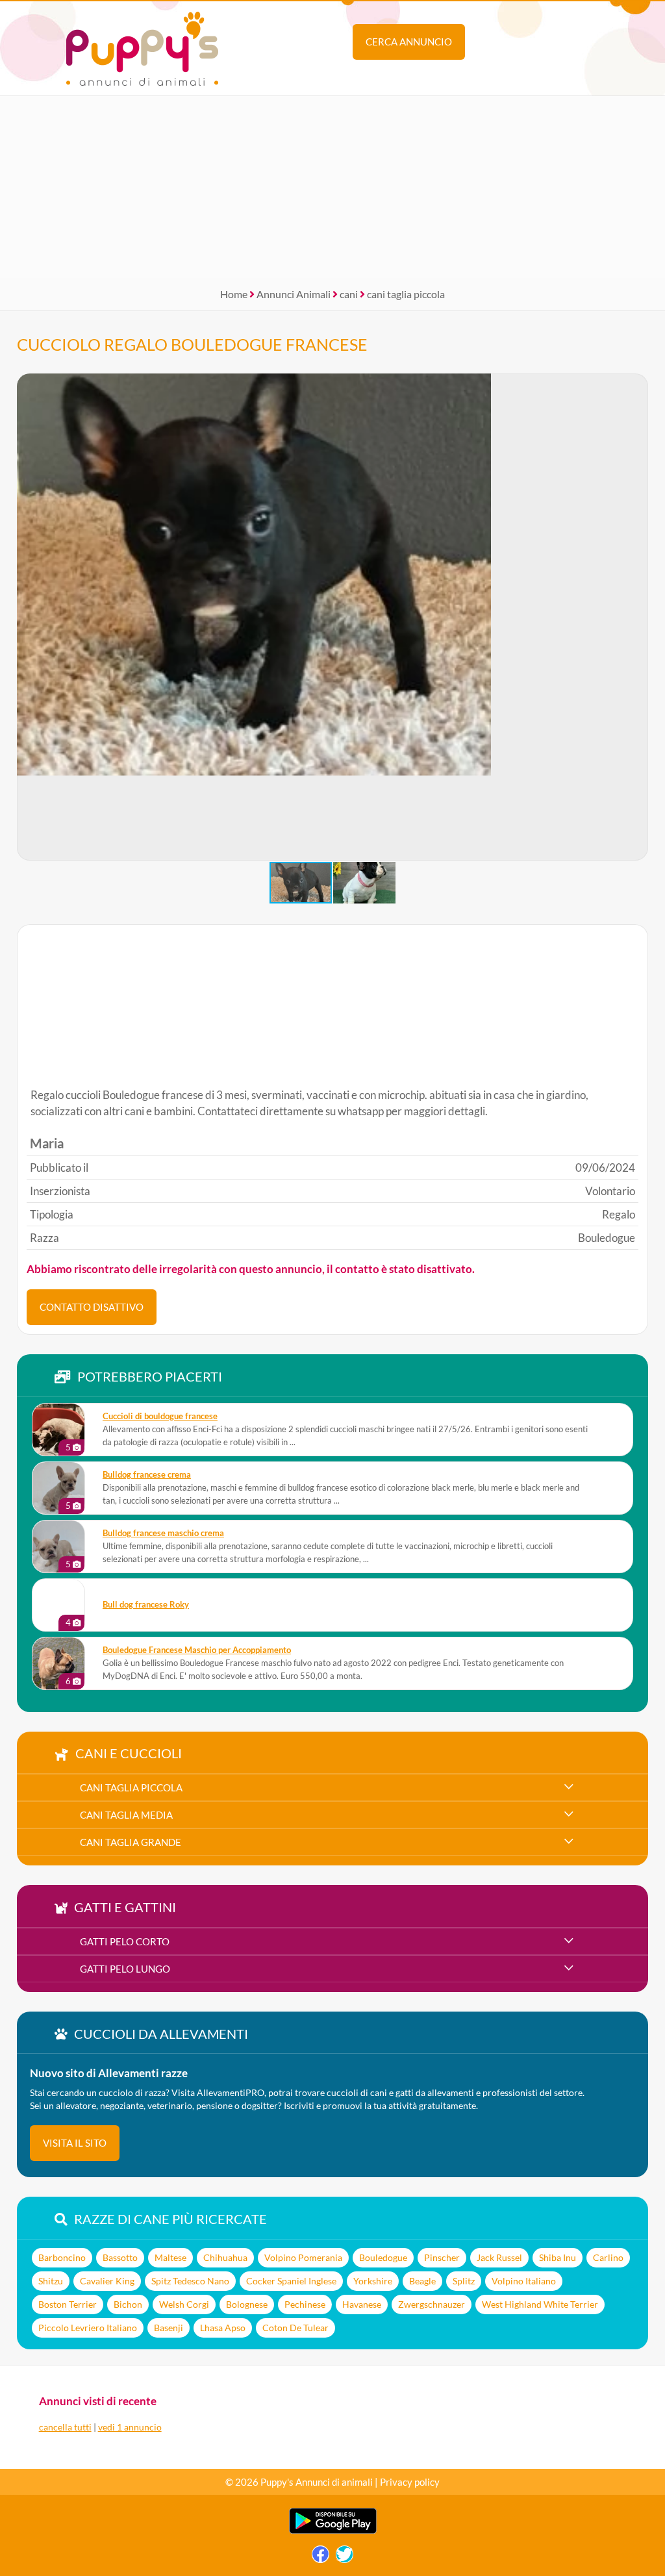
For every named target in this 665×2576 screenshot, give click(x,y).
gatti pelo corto (125, 1941)
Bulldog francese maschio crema (163, 1533)
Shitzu (51, 2281)
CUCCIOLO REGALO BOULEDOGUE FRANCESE (192, 344)
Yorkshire (373, 2281)
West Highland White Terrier (540, 2304)
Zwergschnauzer (432, 2304)
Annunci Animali (294, 294)
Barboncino (62, 2257)
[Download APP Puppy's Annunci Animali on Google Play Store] (333, 2531)
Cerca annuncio (409, 42)
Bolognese (247, 2304)
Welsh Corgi (184, 2304)
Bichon (128, 2304)
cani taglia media (126, 1815)
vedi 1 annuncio (130, 2427)
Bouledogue (383, 2257)
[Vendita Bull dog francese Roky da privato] (58, 1605)
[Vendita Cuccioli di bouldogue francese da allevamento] (58, 1430)
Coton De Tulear (295, 2328)
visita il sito (75, 2143)
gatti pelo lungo (125, 1969)
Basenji (169, 2328)
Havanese (362, 2304)
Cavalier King (107, 2281)
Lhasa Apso (223, 2328)
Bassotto (120, 2257)
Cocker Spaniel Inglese (291, 2281)
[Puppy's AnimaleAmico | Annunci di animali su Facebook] (320, 2557)
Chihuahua (225, 2257)
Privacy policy (410, 2482)
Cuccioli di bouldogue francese (160, 1416)
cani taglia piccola (406, 294)
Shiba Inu (558, 2257)
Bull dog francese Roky (146, 1605)
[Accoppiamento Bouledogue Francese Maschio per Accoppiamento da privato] (58, 1663)
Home (234, 294)
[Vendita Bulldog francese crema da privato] (58, 1488)
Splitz (464, 2281)
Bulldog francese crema (147, 1475)
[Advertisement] (332, 187)
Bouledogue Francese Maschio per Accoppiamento (197, 1650)
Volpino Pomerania (303, 2257)
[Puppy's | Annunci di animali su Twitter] (345, 2557)
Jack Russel (499, 2257)
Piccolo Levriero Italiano (88, 2328)
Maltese (170, 2257)
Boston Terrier (68, 2304)
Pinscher (442, 2257)
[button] (638, 617)
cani (349, 294)
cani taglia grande (131, 1842)
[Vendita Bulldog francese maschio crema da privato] (58, 1547)
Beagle (422, 2281)
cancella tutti (65, 2427)
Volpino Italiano (524, 2281)
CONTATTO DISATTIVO (92, 1307)
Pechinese (305, 2304)
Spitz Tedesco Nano (190, 2281)
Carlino (608, 2257)
